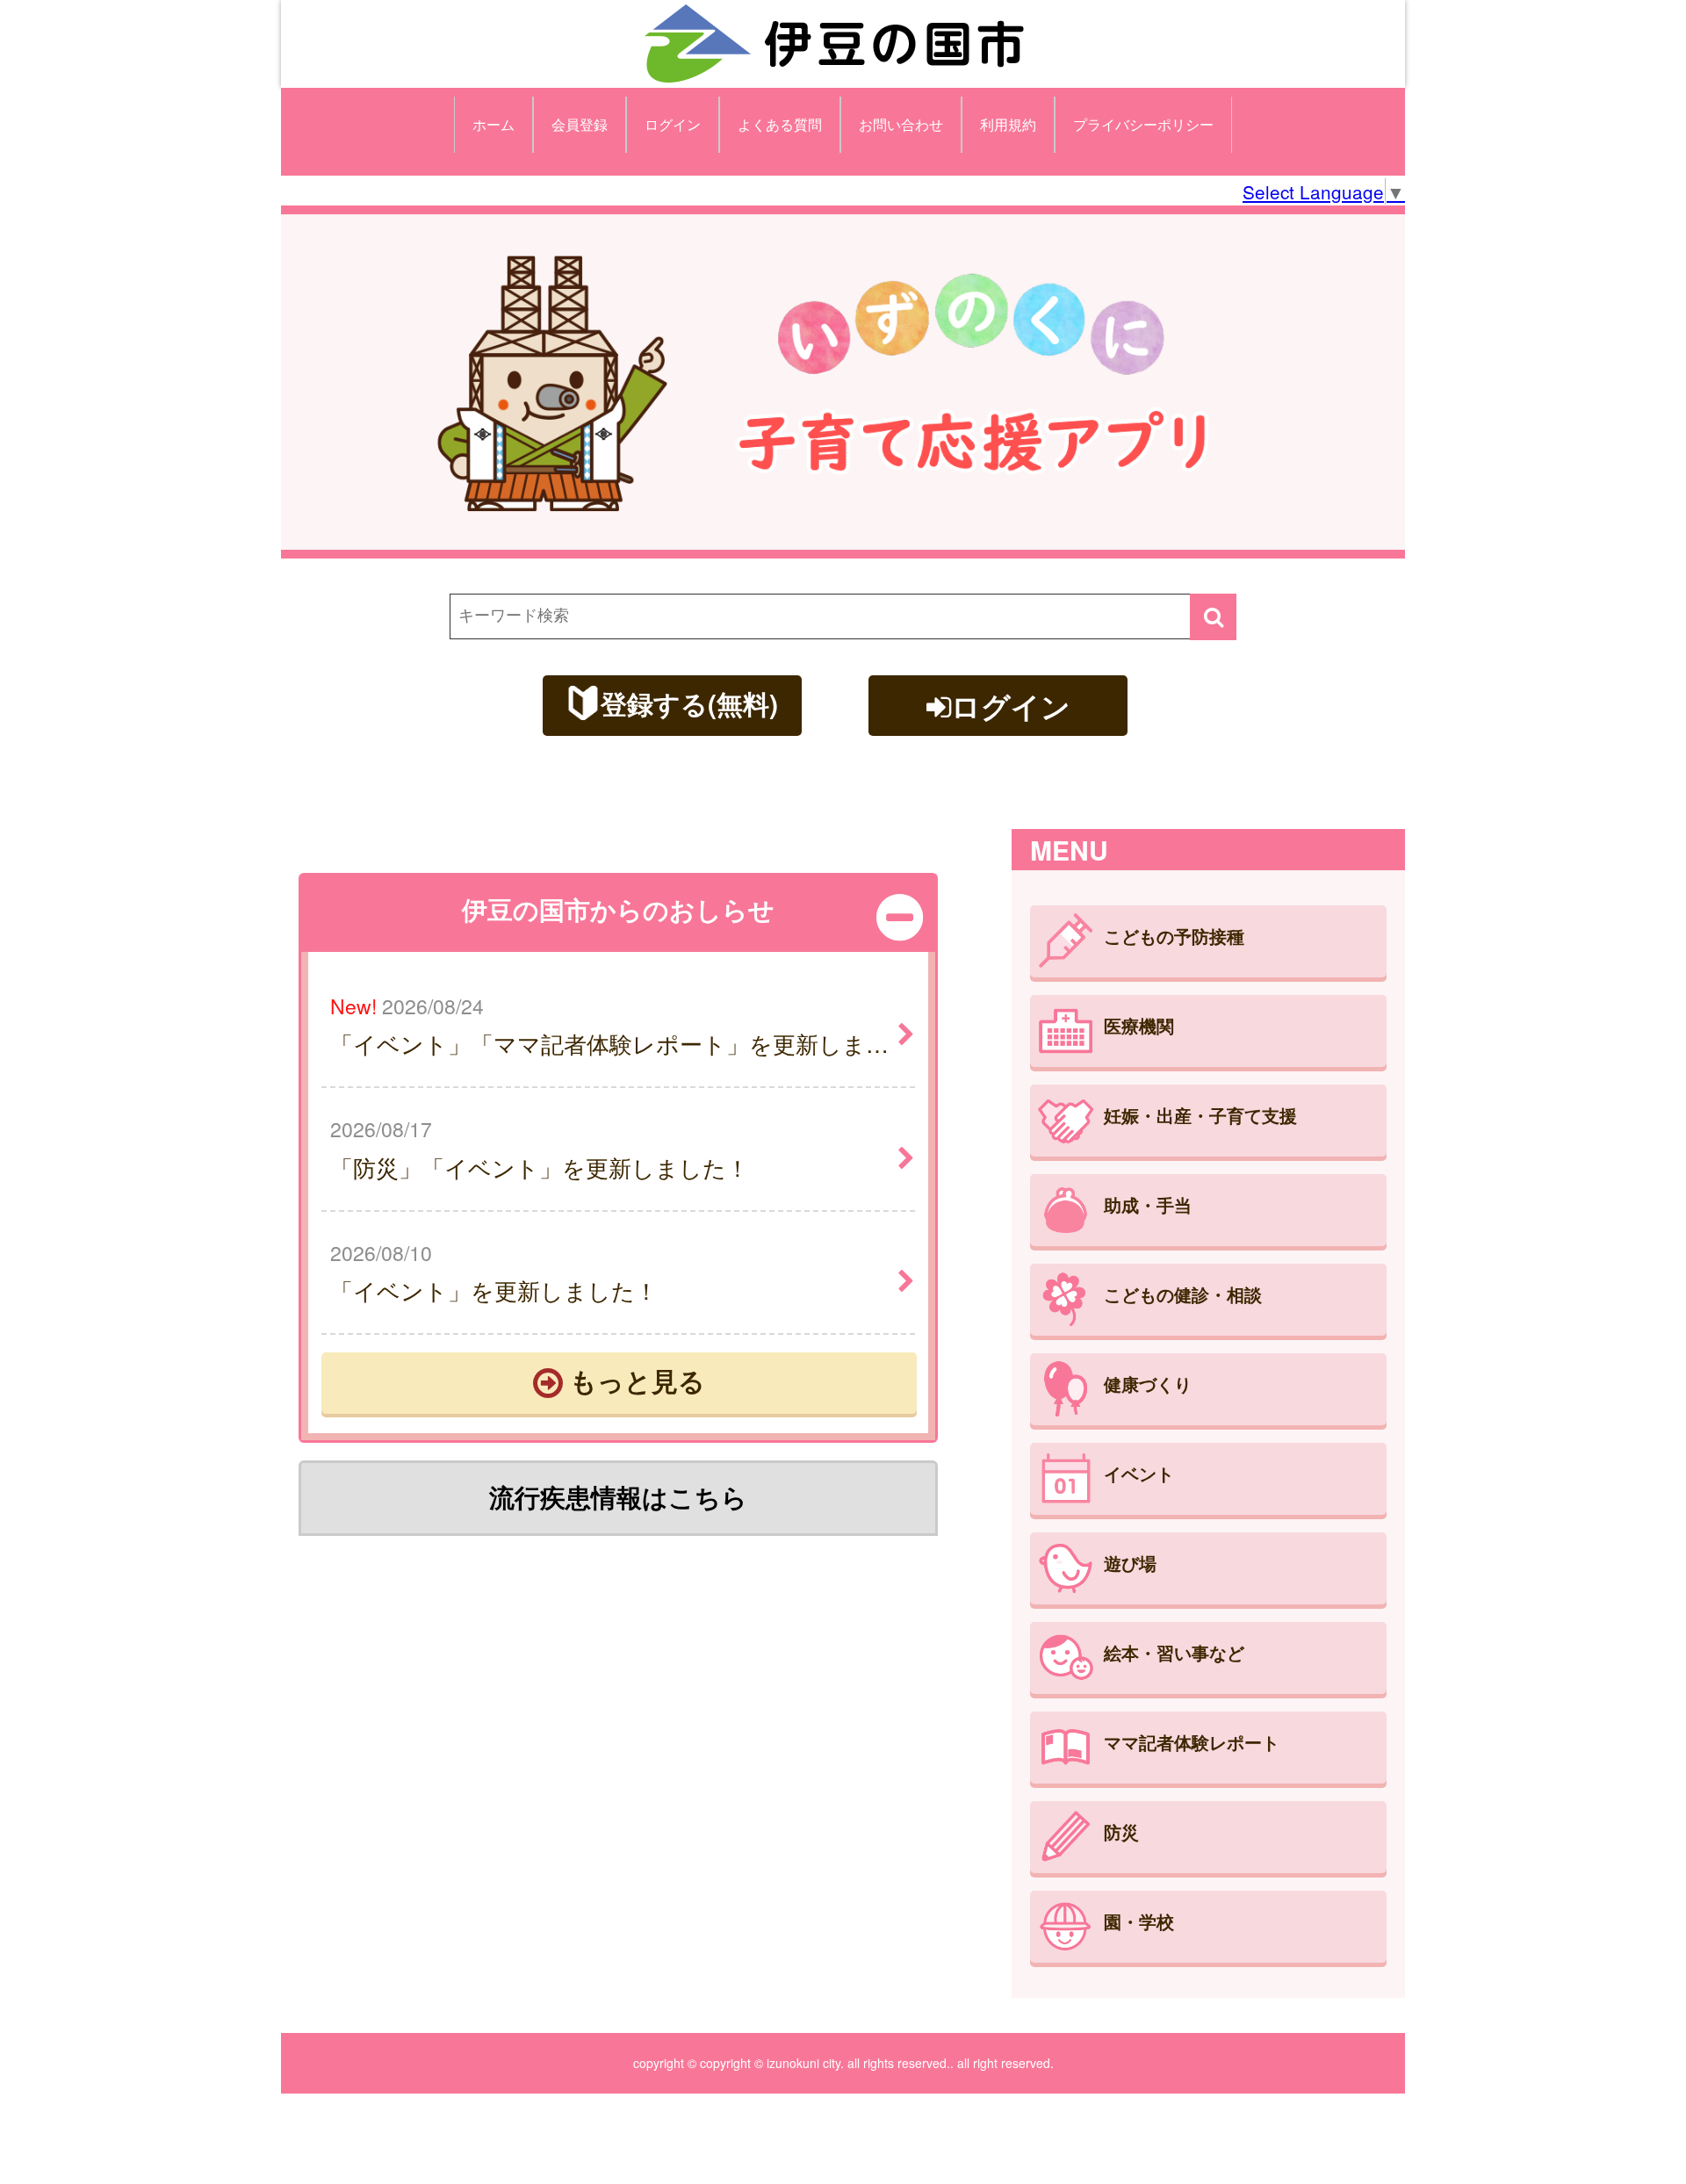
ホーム (494, 124)
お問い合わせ (901, 124)
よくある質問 (780, 124)
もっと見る (634, 1380)
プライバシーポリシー (1143, 124)
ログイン (673, 124)
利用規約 (1008, 124)
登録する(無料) (689, 703)
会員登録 (580, 124)
